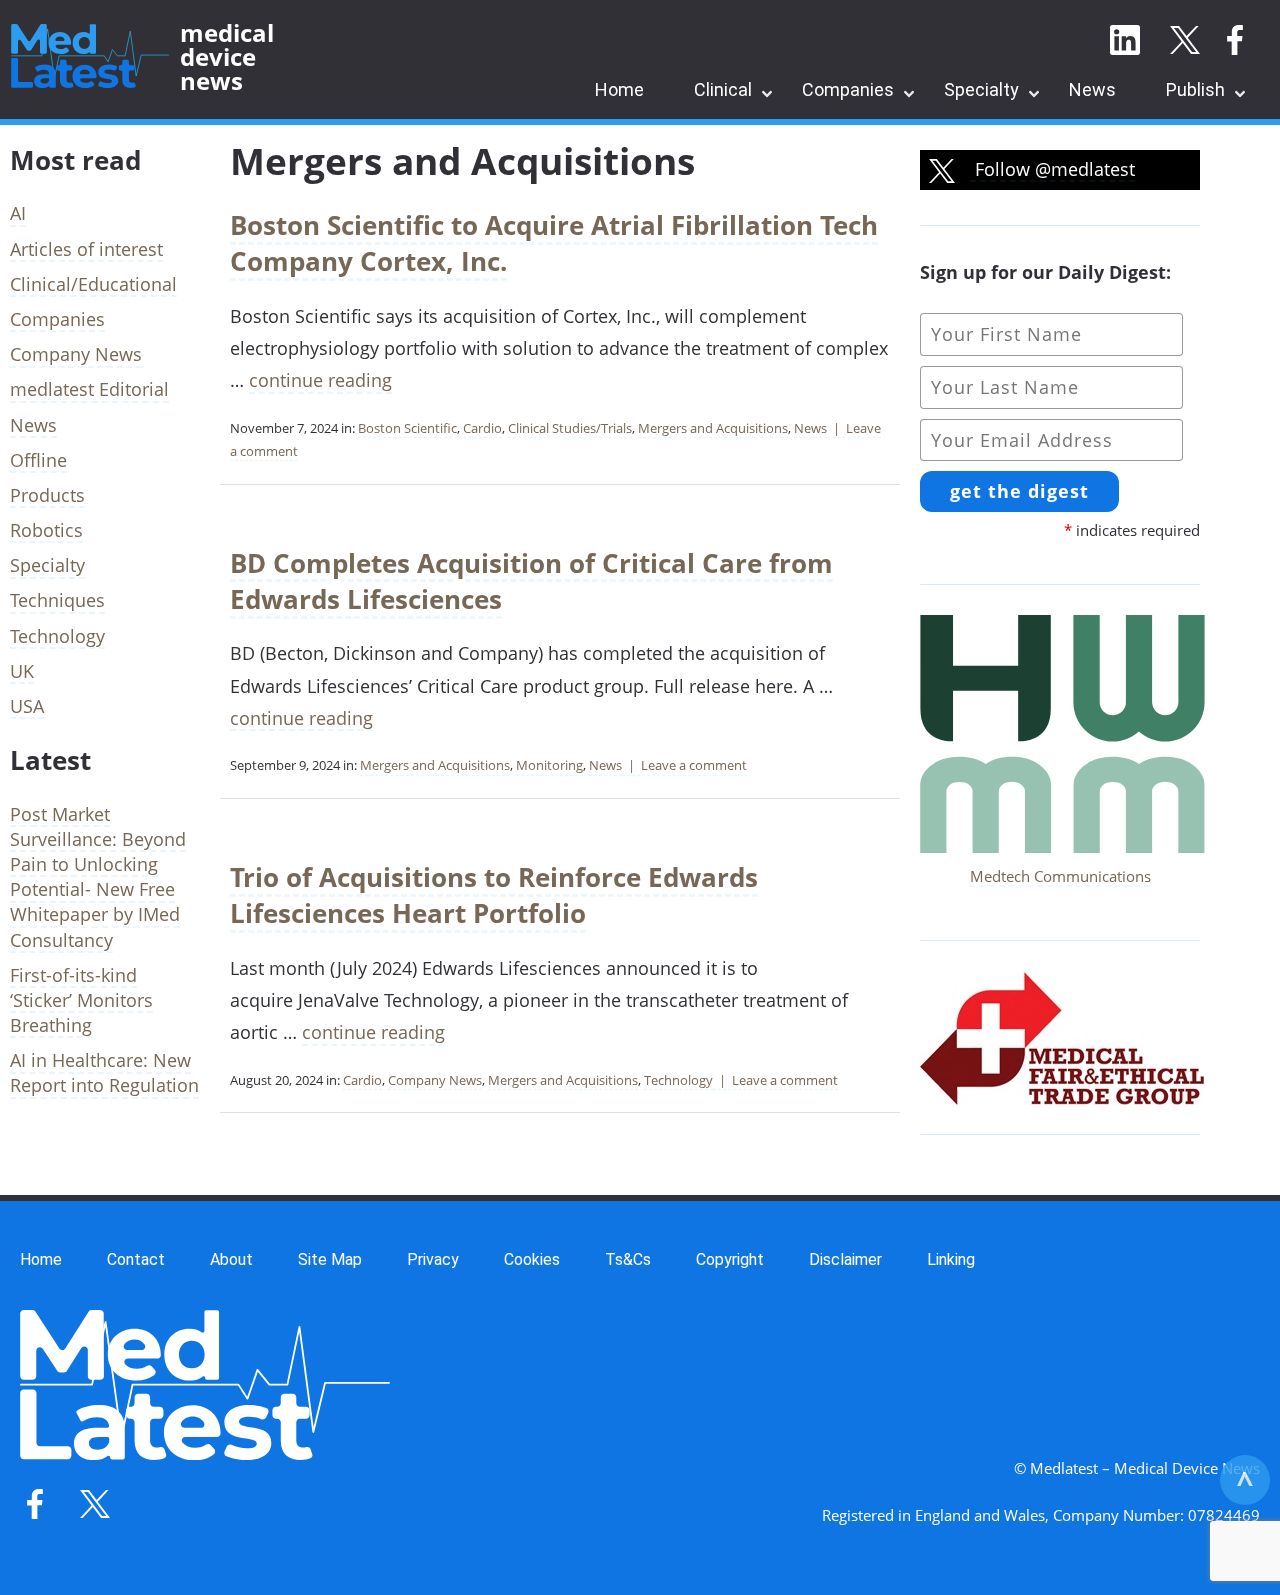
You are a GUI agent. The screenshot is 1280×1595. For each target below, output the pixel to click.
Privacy (433, 1259)
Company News (435, 1080)
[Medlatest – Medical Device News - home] (90, 57)
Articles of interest (86, 249)
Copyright (730, 1259)
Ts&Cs (628, 1259)
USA (27, 706)
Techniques (57, 600)
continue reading (320, 380)
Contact (136, 1259)
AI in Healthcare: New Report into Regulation (104, 1072)
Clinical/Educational (93, 284)
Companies (848, 89)
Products (47, 495)
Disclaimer (845, 1259)
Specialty (981, 89)
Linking (951, 1259)
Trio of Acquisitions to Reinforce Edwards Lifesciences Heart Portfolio (494, 895)
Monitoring (549, 765)
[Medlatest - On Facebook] (1235, 41)
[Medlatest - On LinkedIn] (1125, 41)
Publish (1195, 89)
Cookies (532, 1259)
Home (619, 89)
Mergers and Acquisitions (713, 428)
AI (18, 213)
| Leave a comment (684, 765)
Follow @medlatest (1052, 169)
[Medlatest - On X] (1185, 41)
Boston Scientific (407, 428)
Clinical (723, 89)
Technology (678, 1080)
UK (22, 671)
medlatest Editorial (89, 389)
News (1092, 89)
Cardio (482, 428)
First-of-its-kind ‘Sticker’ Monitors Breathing (81, 1000)
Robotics (46, 530)
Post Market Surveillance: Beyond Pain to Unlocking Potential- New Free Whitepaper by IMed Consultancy (98, 877)
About (231, 1259)
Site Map (330, 1259)
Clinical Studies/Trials (570, 428)
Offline (38, 460)
